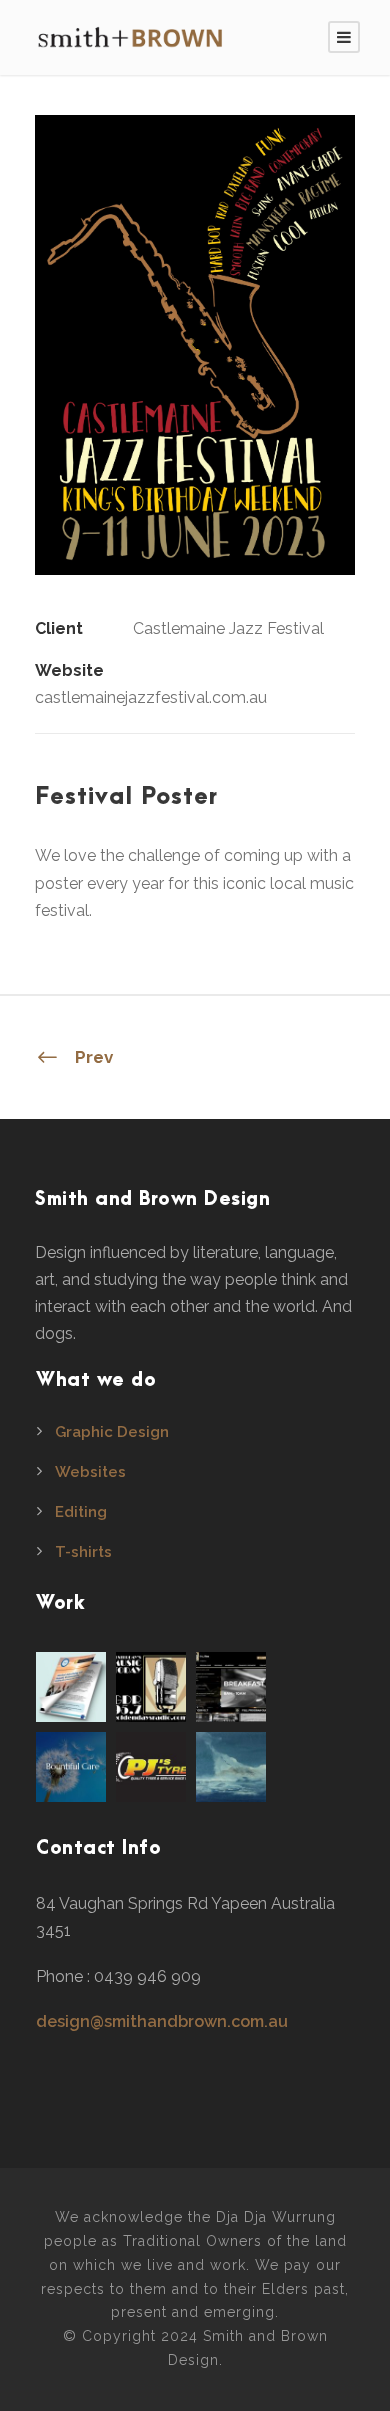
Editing (81, 1512)
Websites (90, 1472)
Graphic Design (112, 1432)
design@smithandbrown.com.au (162, 2021)
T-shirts (83, 1552)
